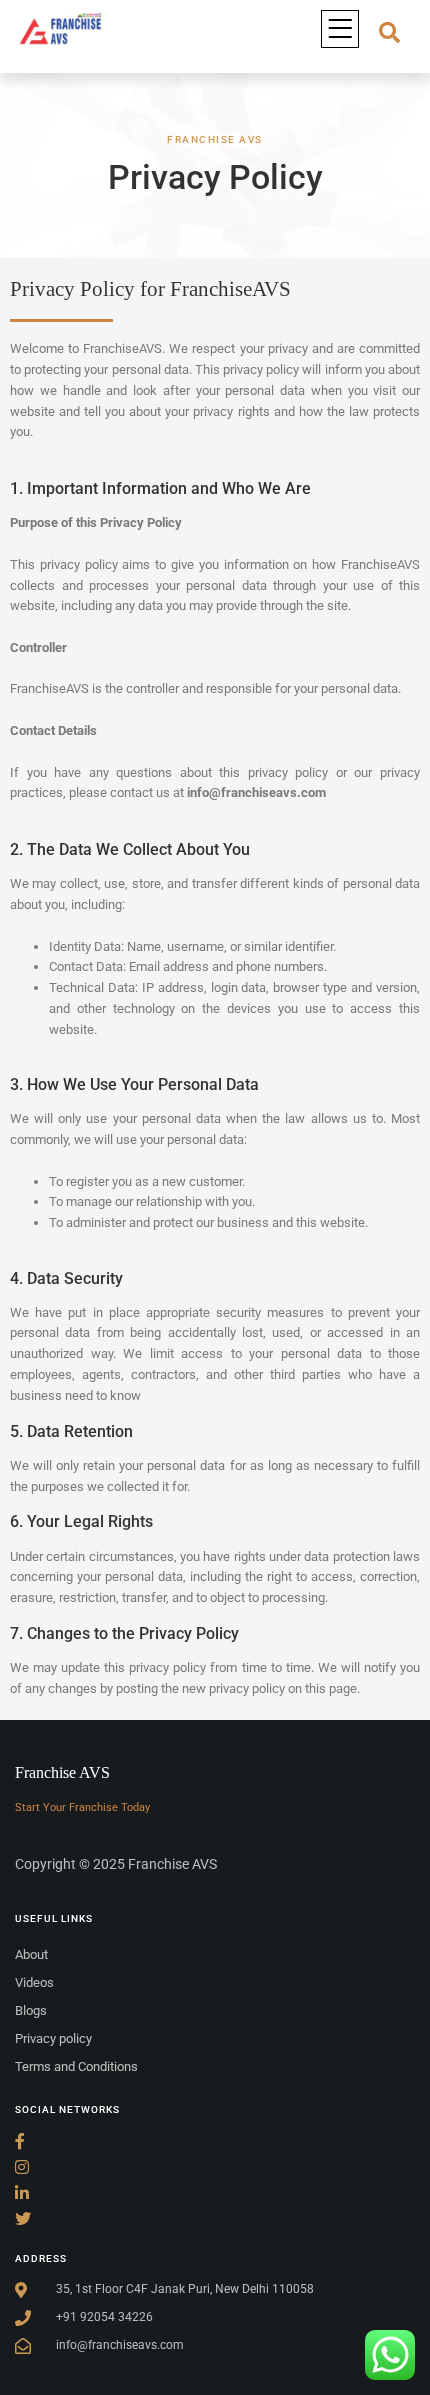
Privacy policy (53, 2038)
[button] (340, 29)
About (31, 1954)
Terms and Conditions (76, 2066)
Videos (34, 1982)
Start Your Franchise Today (82, 1807)
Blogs (31, 2010)
